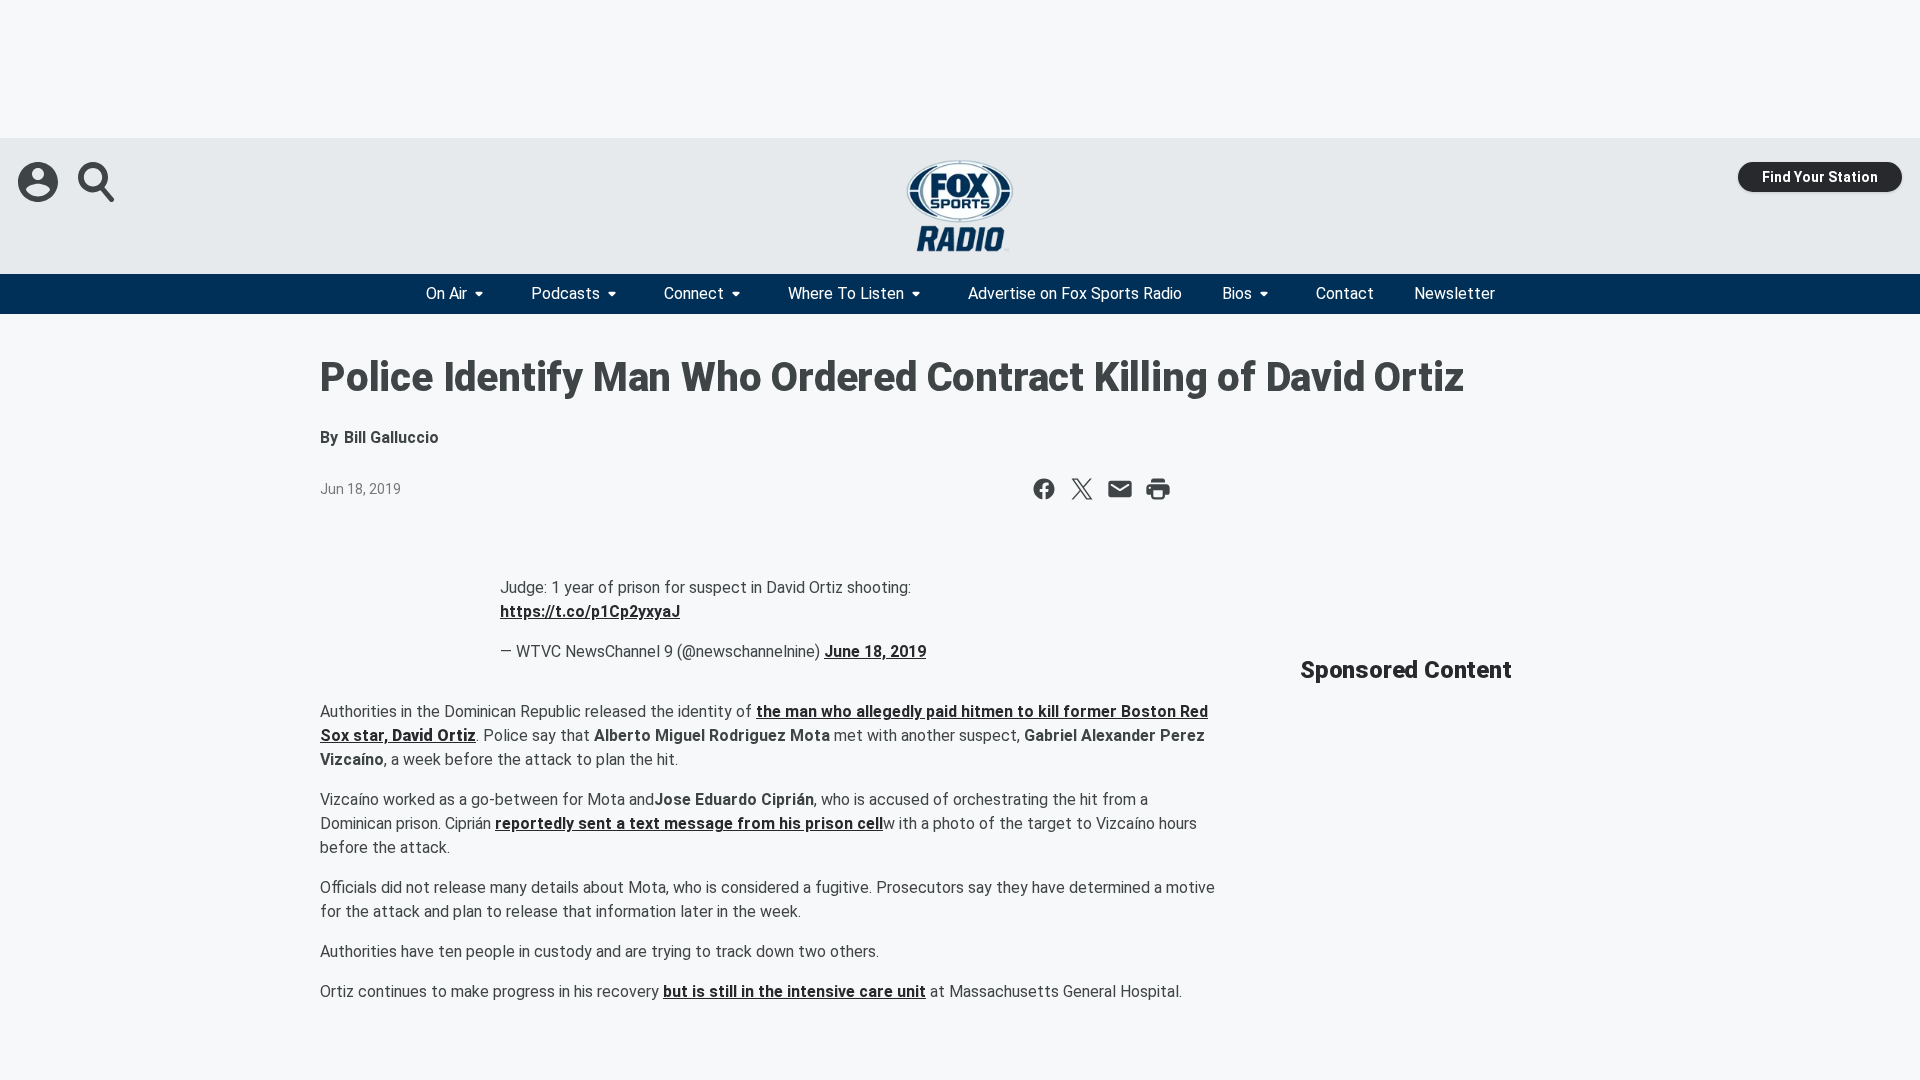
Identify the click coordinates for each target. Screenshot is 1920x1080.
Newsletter (1454, 293)
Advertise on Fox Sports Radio (1075, 293)
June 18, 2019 (875, 651)
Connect (694, 293)
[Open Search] (98, 182)
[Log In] (40, 182)
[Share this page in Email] (1120, 489)
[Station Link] (960, 206)
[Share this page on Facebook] (1044, 489)
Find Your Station (1820, 177)
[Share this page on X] (1082, 489)
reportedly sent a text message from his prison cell (689, 823)
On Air (446, 293)
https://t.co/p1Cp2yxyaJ (590, 611)
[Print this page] (1158, 489)
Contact (1345, 293)
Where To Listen (846, 293)
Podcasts (565, 293)
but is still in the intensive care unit (794, 991)
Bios (1237, 293)
